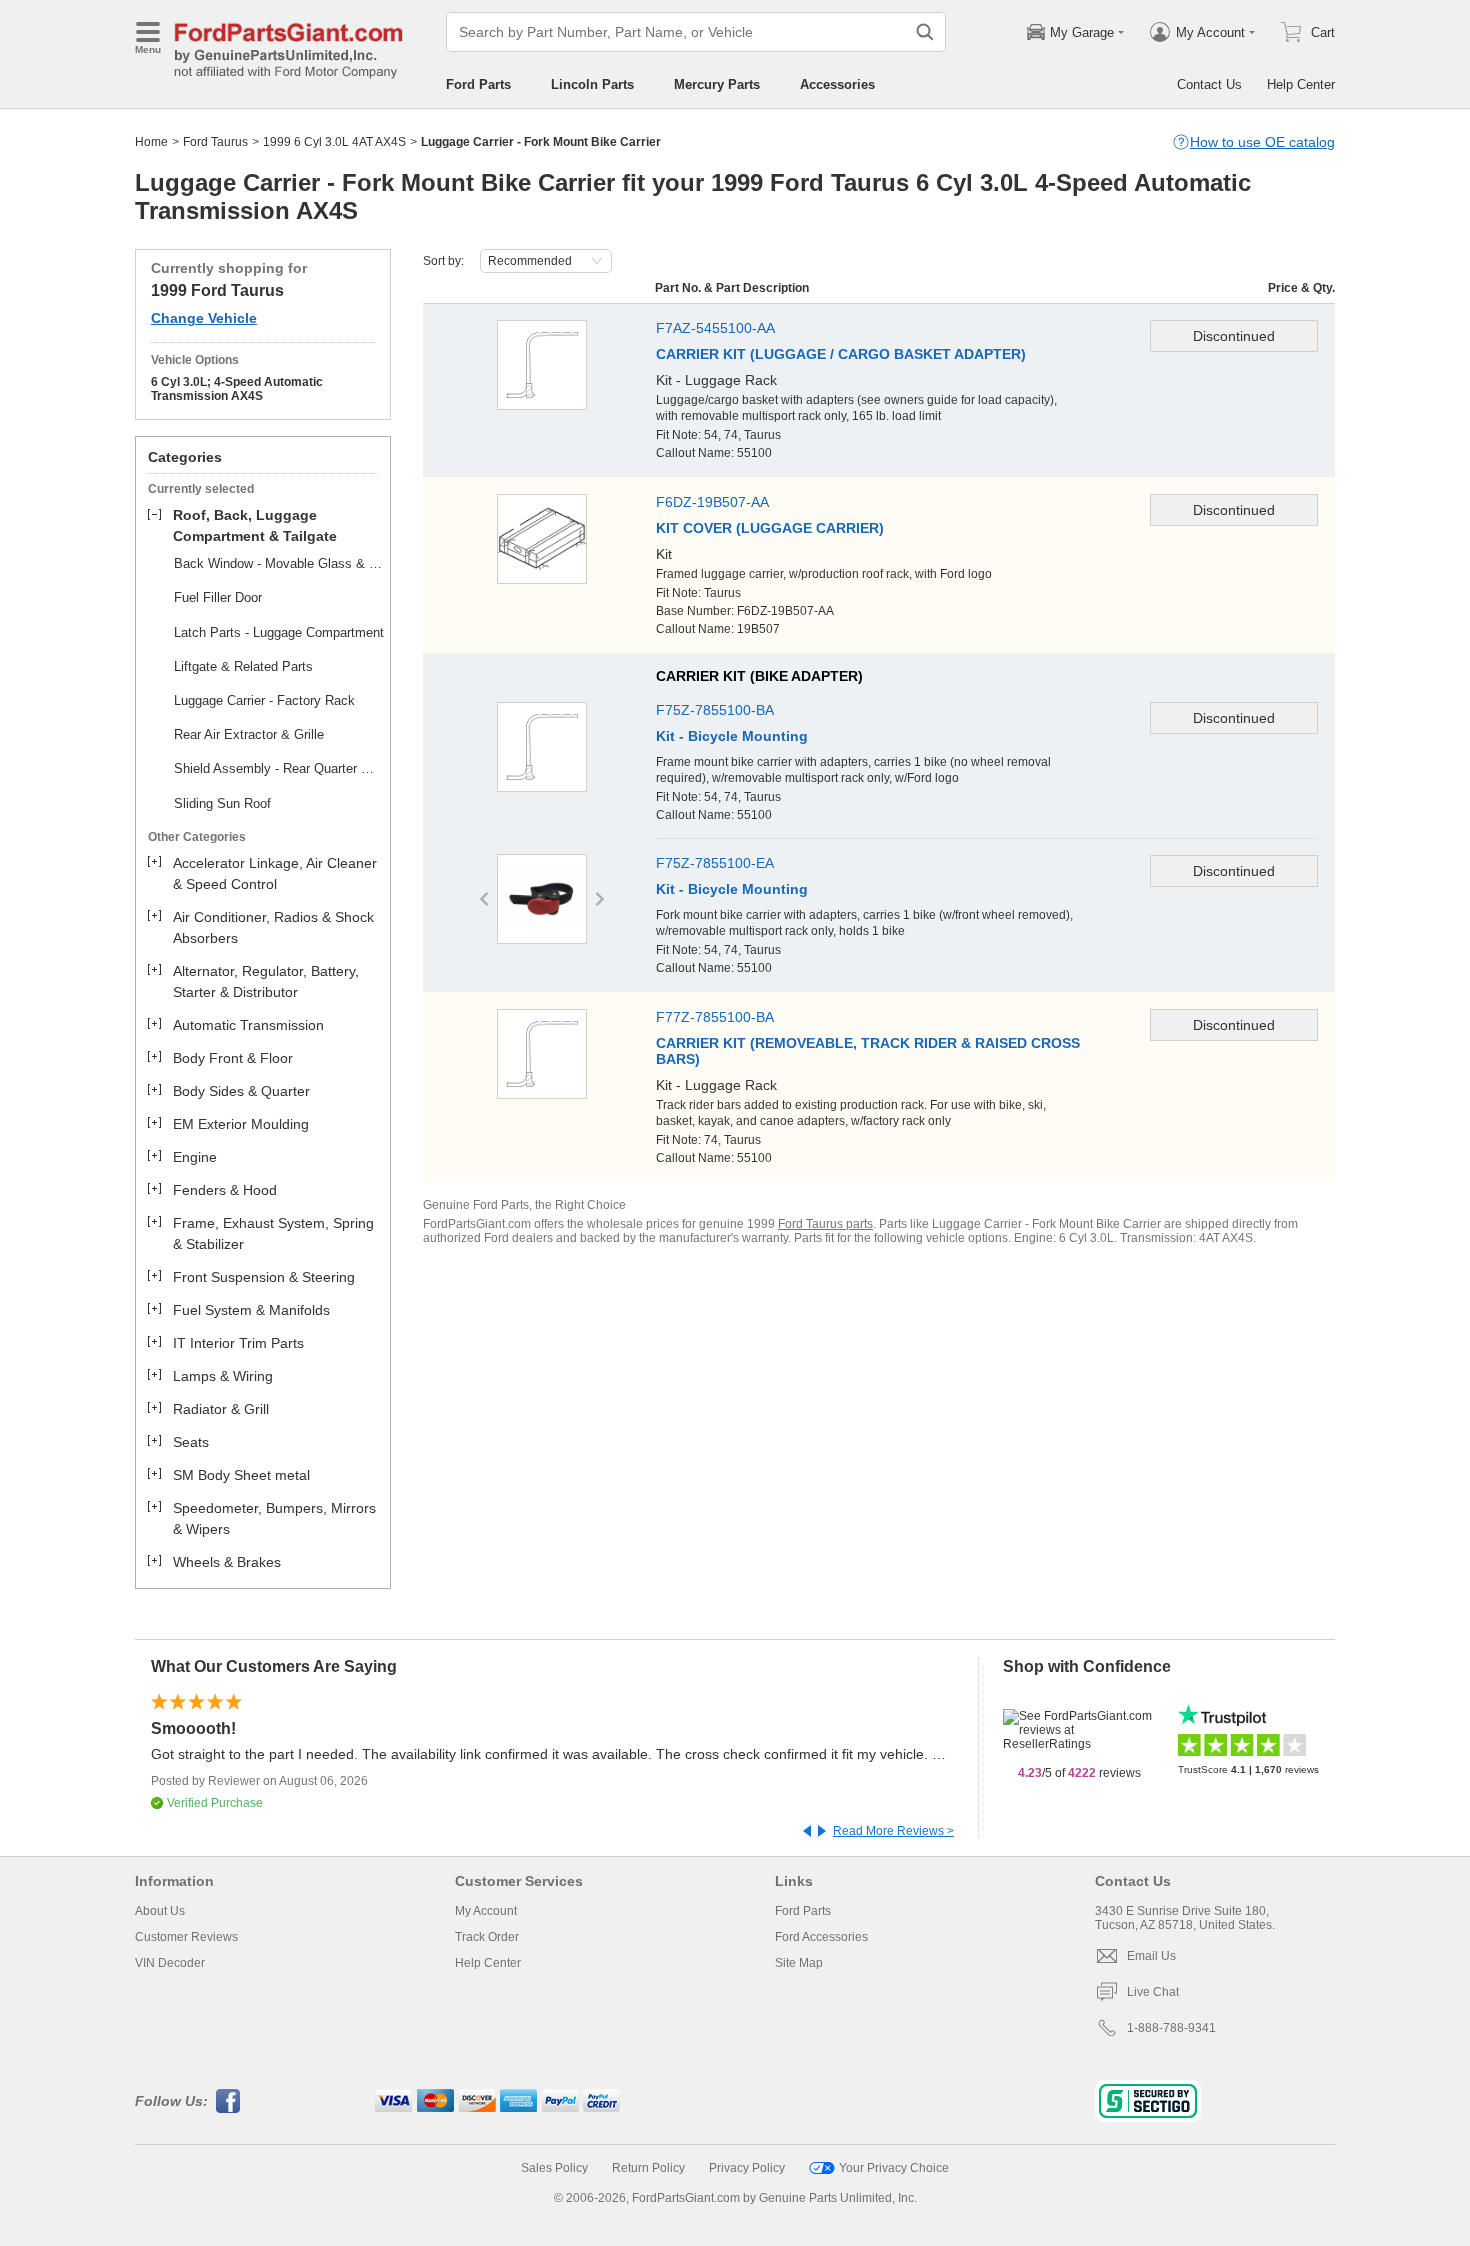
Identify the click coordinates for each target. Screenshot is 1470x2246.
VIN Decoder (170, 1963)
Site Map (799, 1963)
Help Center (1301, 84)
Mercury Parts (717, 84)
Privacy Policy (747, 2168)
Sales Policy (554, 2168)
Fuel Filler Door (218, 597)
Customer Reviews (186, 1937)
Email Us (1151, 1956)
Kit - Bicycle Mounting (732, 736)
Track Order (487, 1937)
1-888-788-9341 (1171, 2028)
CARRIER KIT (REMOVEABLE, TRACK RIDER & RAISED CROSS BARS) (868, 1051)
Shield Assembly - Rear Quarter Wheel (279, 768)
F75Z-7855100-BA (715, 710)
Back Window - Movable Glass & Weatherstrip (279, 563)
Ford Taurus (215, 142)
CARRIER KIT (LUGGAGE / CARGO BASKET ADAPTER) (841, 354)
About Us (160, 1911)
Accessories (837, 84)
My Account (486, 1911)
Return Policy (648, 2168)
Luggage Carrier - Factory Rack (264, 700)
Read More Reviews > (893, 1831)
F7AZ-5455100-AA (715, 328)
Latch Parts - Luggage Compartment (279, 632)
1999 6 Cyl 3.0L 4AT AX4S (334, 142)
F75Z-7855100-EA (715, 863)
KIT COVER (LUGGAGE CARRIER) (770, 528)
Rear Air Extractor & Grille (249, 734)
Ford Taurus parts (825, 1224)
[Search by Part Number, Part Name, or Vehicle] (925, 32)
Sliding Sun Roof (222, 803)
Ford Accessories (821, 1937)
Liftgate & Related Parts (243, 666)
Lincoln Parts (592, 84)
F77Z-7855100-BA (715, 1017)
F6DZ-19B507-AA (712, 502)
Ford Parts (478, 84)
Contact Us (1209, 84)
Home (151, 142)
